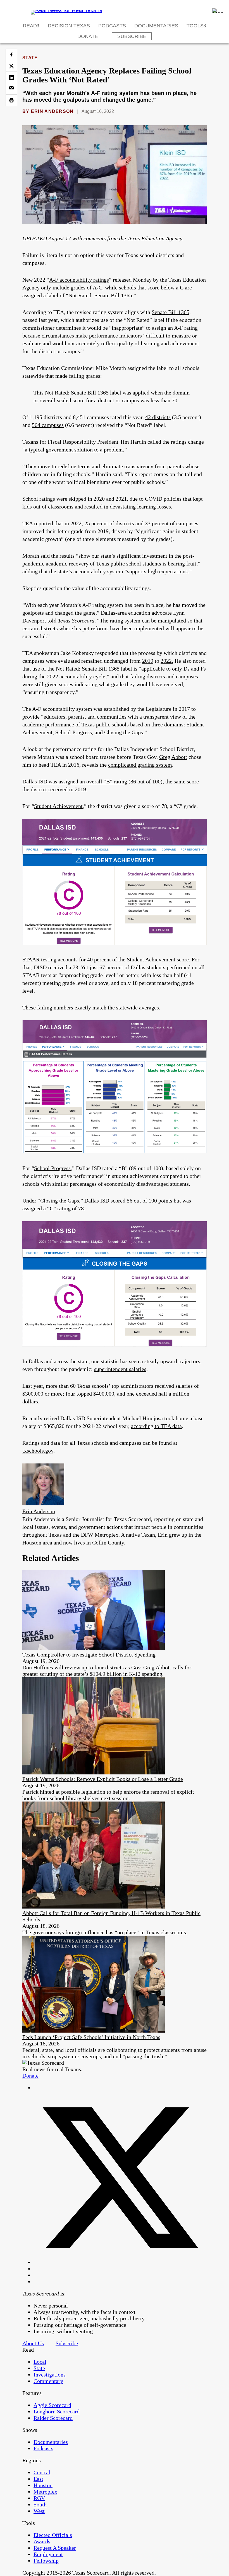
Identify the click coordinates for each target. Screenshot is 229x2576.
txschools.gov (38, 1451)
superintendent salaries (120, 1369)
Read (30, 26)
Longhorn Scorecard (57, 2411)
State (30, 58)
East (38, 2479)
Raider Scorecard (53, 2418)
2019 (148, 661)
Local (40, 2362)
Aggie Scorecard (52, 2405)
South (40, 2504)
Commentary (48, 2381)
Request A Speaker (55, 2548)
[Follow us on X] (120, 2262)
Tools (195, 26)
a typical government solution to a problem (74, 450)
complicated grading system (140, 765)
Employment (48, 2554)
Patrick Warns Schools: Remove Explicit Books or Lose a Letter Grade (103, 1779)
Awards (42, 2541)
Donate (88, 36)
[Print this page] (11, 100)
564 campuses (48, 425)
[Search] (218, 11)
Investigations (50, 2375)
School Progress (52, 1168)
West (39, 2511)
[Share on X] (11, 66)
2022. (167, 661)
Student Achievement (58, 806)
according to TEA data (156, 1426)
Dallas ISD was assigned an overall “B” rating (75, 781)
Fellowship (46, 2561)
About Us (33, 2343)
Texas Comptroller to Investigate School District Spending (89, 1655)
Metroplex (45, 2492)
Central (42, 2472)
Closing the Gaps (60, 1201)
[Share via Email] (11, 89)
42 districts (158, 417)
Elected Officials (53, 2535)
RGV (39, 2498)
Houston (43, 2485)
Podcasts (112, 26)
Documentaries (156, 26)
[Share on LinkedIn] (11, 77)
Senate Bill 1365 (170, 312)
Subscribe (132, 36)
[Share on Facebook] (11, 54)
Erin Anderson (52, 111)
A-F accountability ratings (79, 280)
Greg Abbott (173, 757)
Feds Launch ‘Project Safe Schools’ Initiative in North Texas (91, 2037)
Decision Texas (69, 26)
